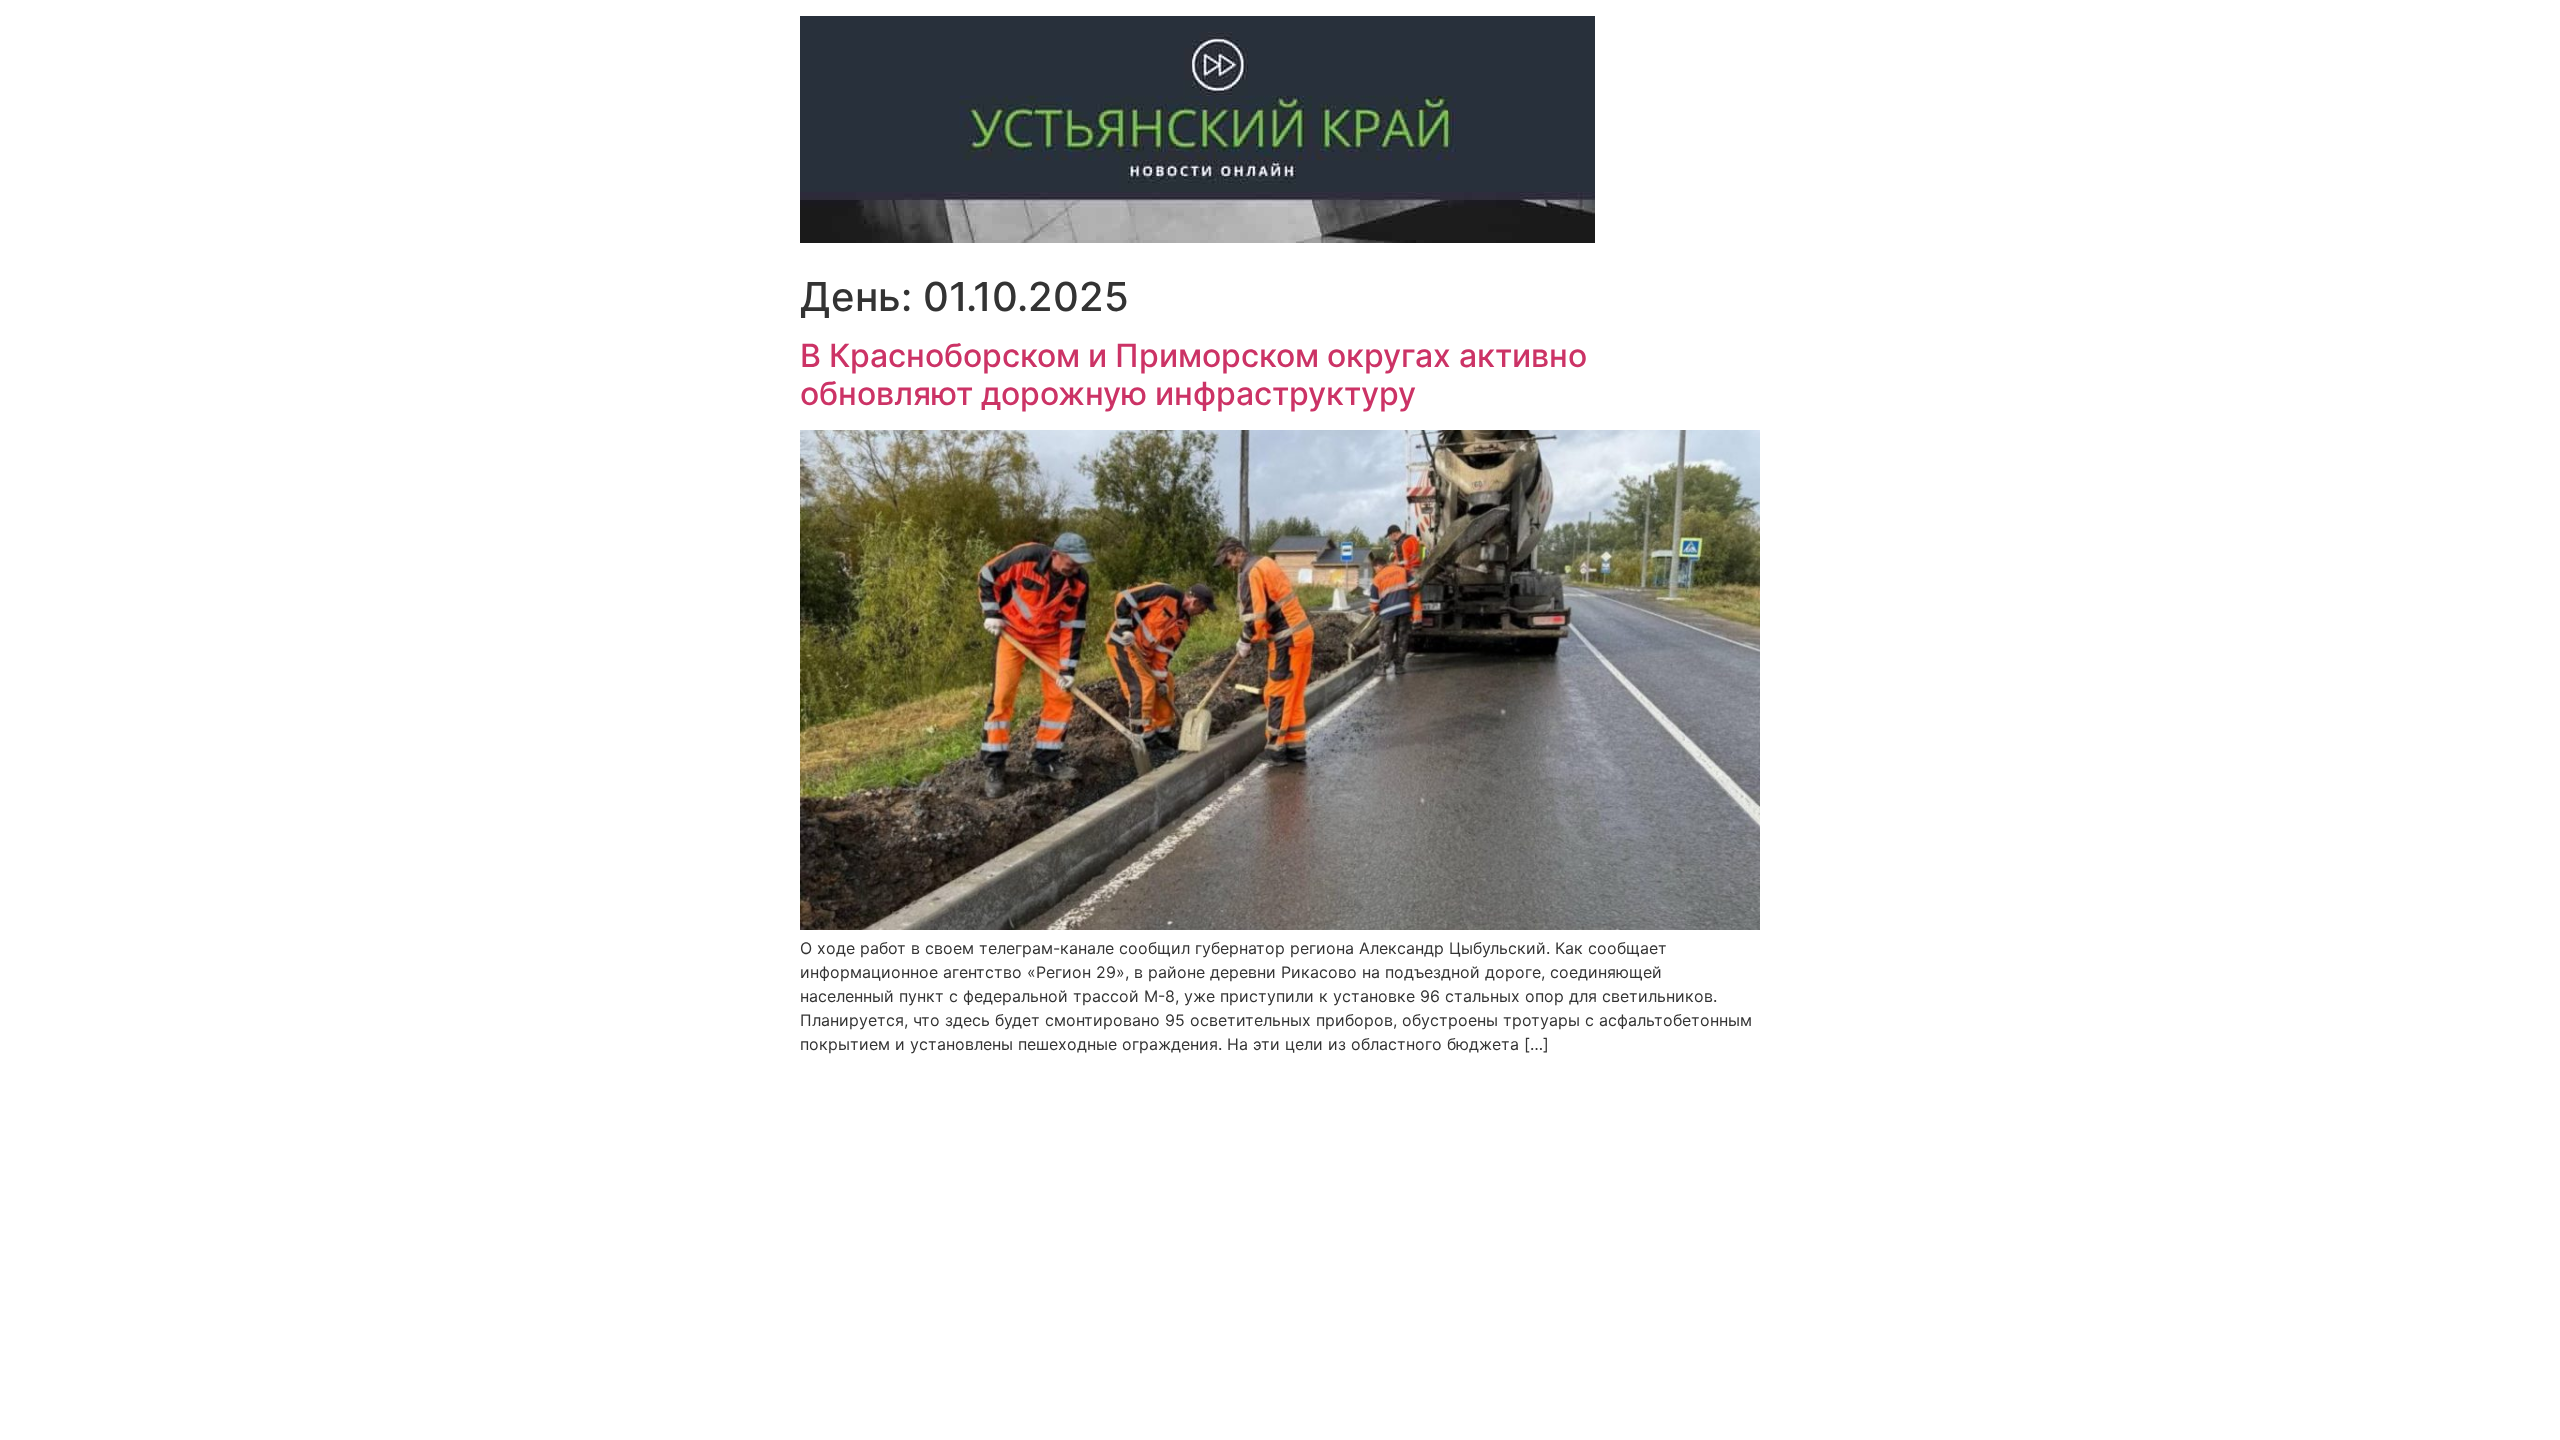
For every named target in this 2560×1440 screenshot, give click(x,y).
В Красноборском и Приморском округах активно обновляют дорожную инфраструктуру (1193, 374)
